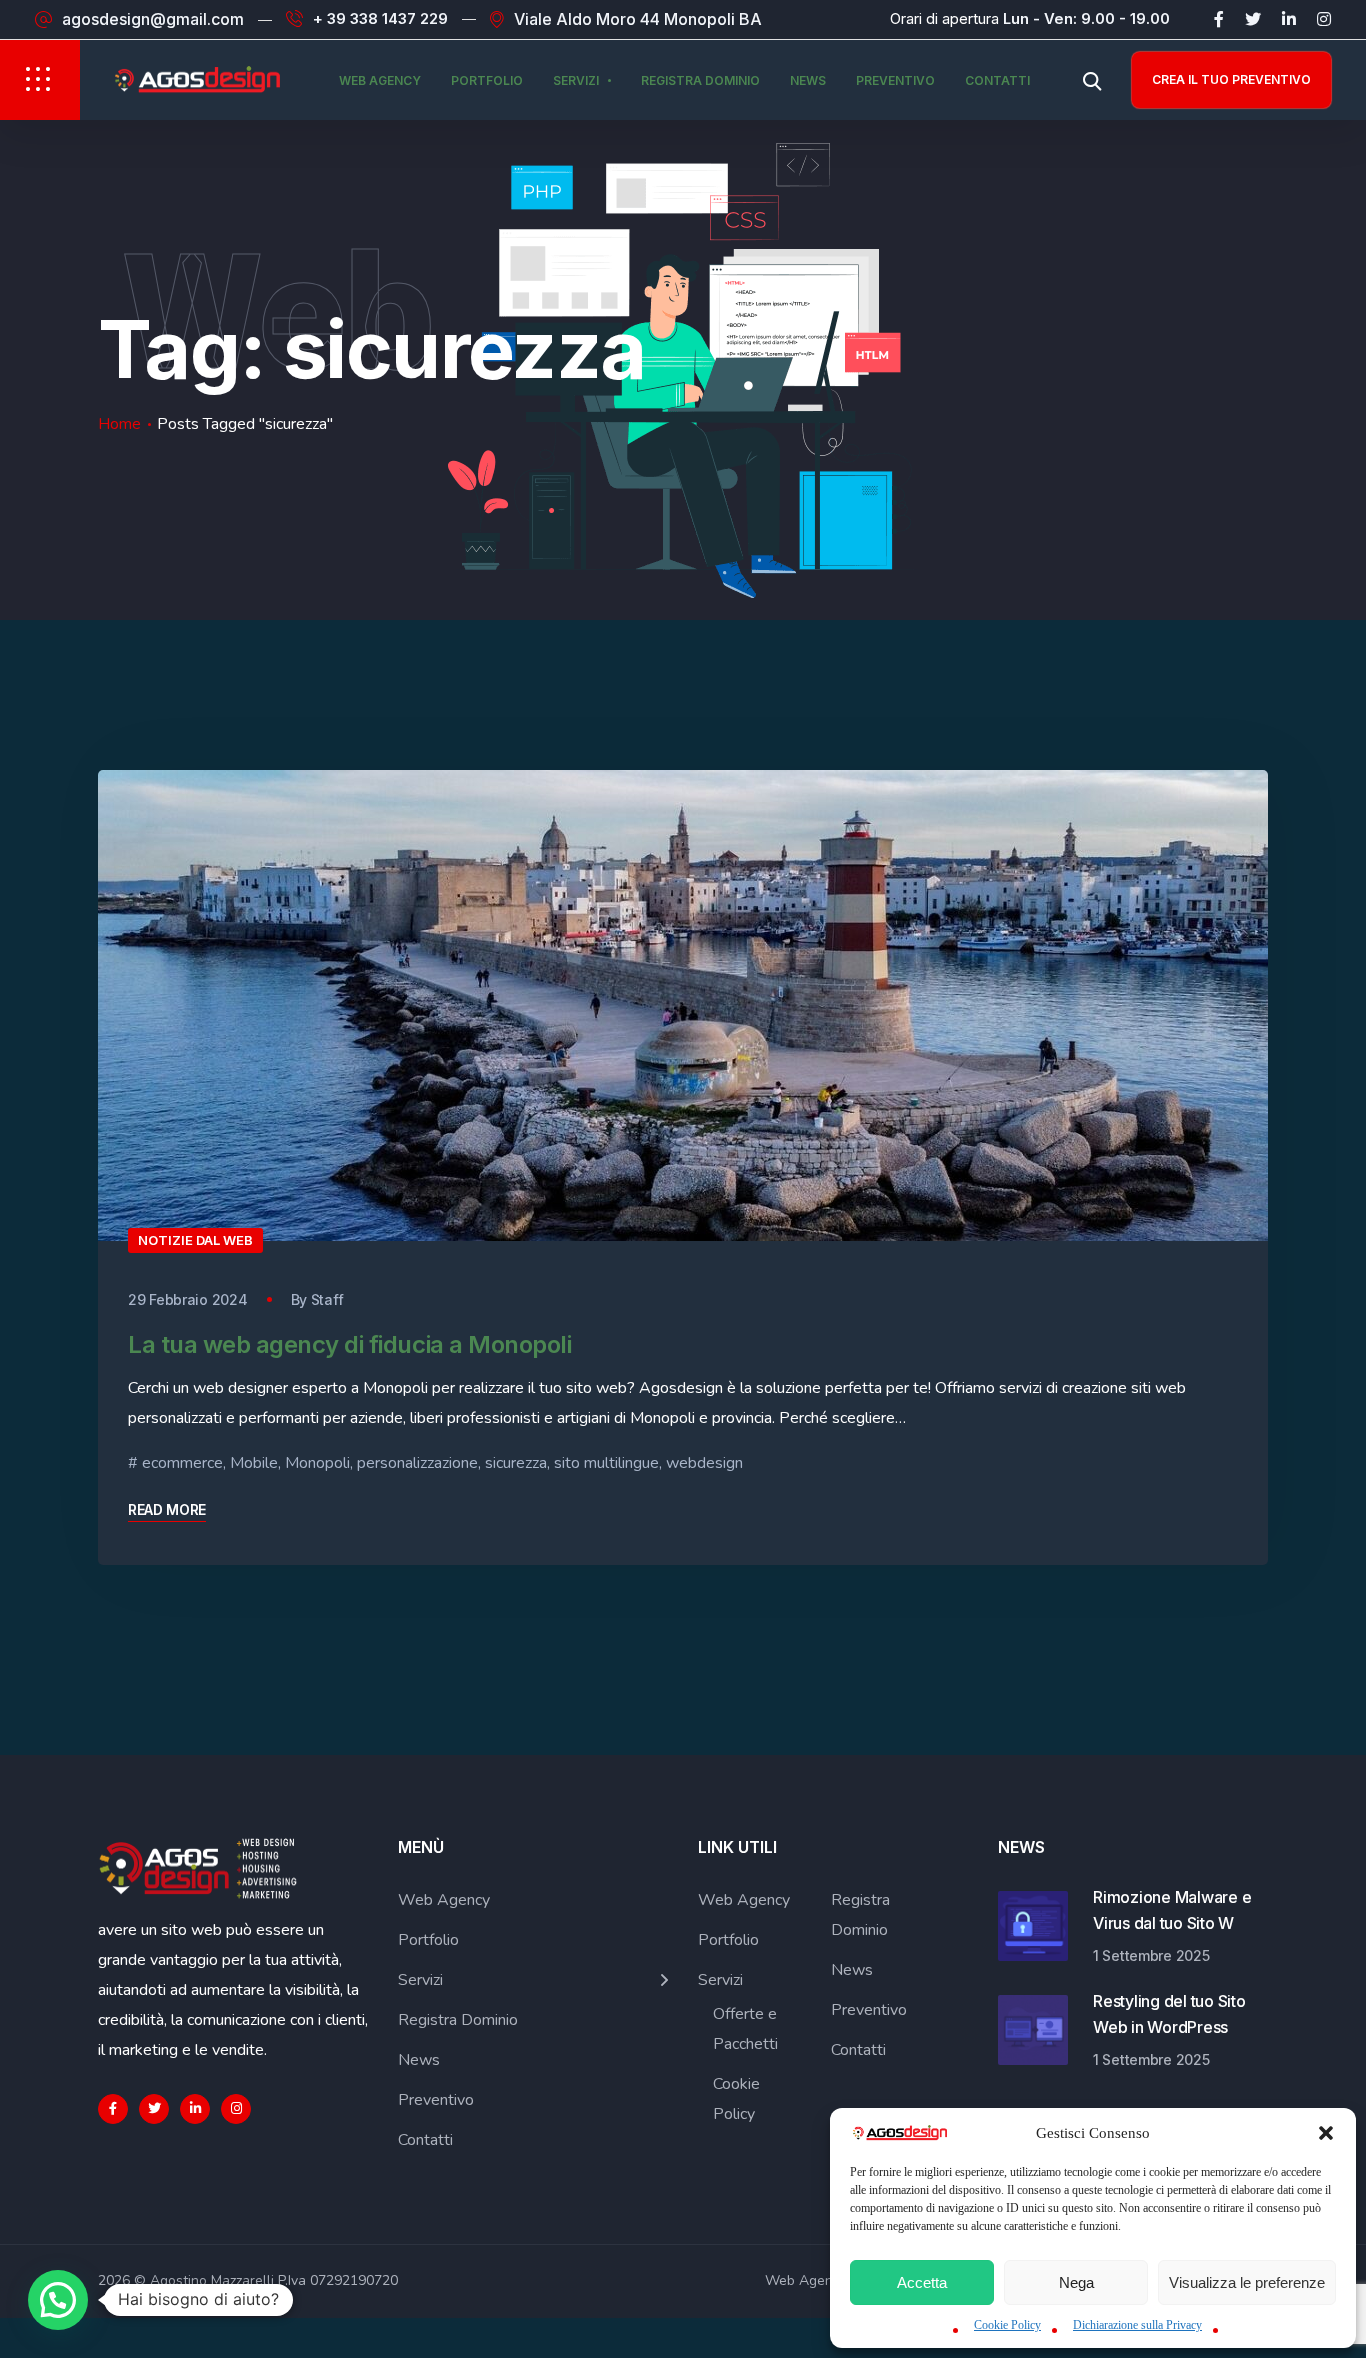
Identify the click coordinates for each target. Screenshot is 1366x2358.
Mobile (254, 1463)
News (808, 80)
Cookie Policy (1007, 2325)
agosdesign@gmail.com (153, 19)
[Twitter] (1253, 19)
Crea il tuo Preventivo (1231, 79)
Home (119, 424)
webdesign (704, 1463)
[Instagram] (1324, 19)
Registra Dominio (700, 80)
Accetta (922, 2282)
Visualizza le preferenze (1247, 2282)
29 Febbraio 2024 (188, 1299)
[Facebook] (1219, 19)
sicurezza (516, 1463)
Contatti (997, 80)
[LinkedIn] (1289, 19)
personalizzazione (417, 1463)
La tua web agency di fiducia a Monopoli (349, 1344)
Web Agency (380, 80)
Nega (1076, 2282)
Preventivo (895, 80)
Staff (327, 1299)
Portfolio (487, 80)
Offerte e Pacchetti (745, 2029)
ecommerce (182, 1463)
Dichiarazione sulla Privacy (1137, 2325)
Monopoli (317, 1463)
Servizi (576, 80)
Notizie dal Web (195, 1240)
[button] (1326, 2133)
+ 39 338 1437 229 (380, 19)
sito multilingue (606, 1463)
